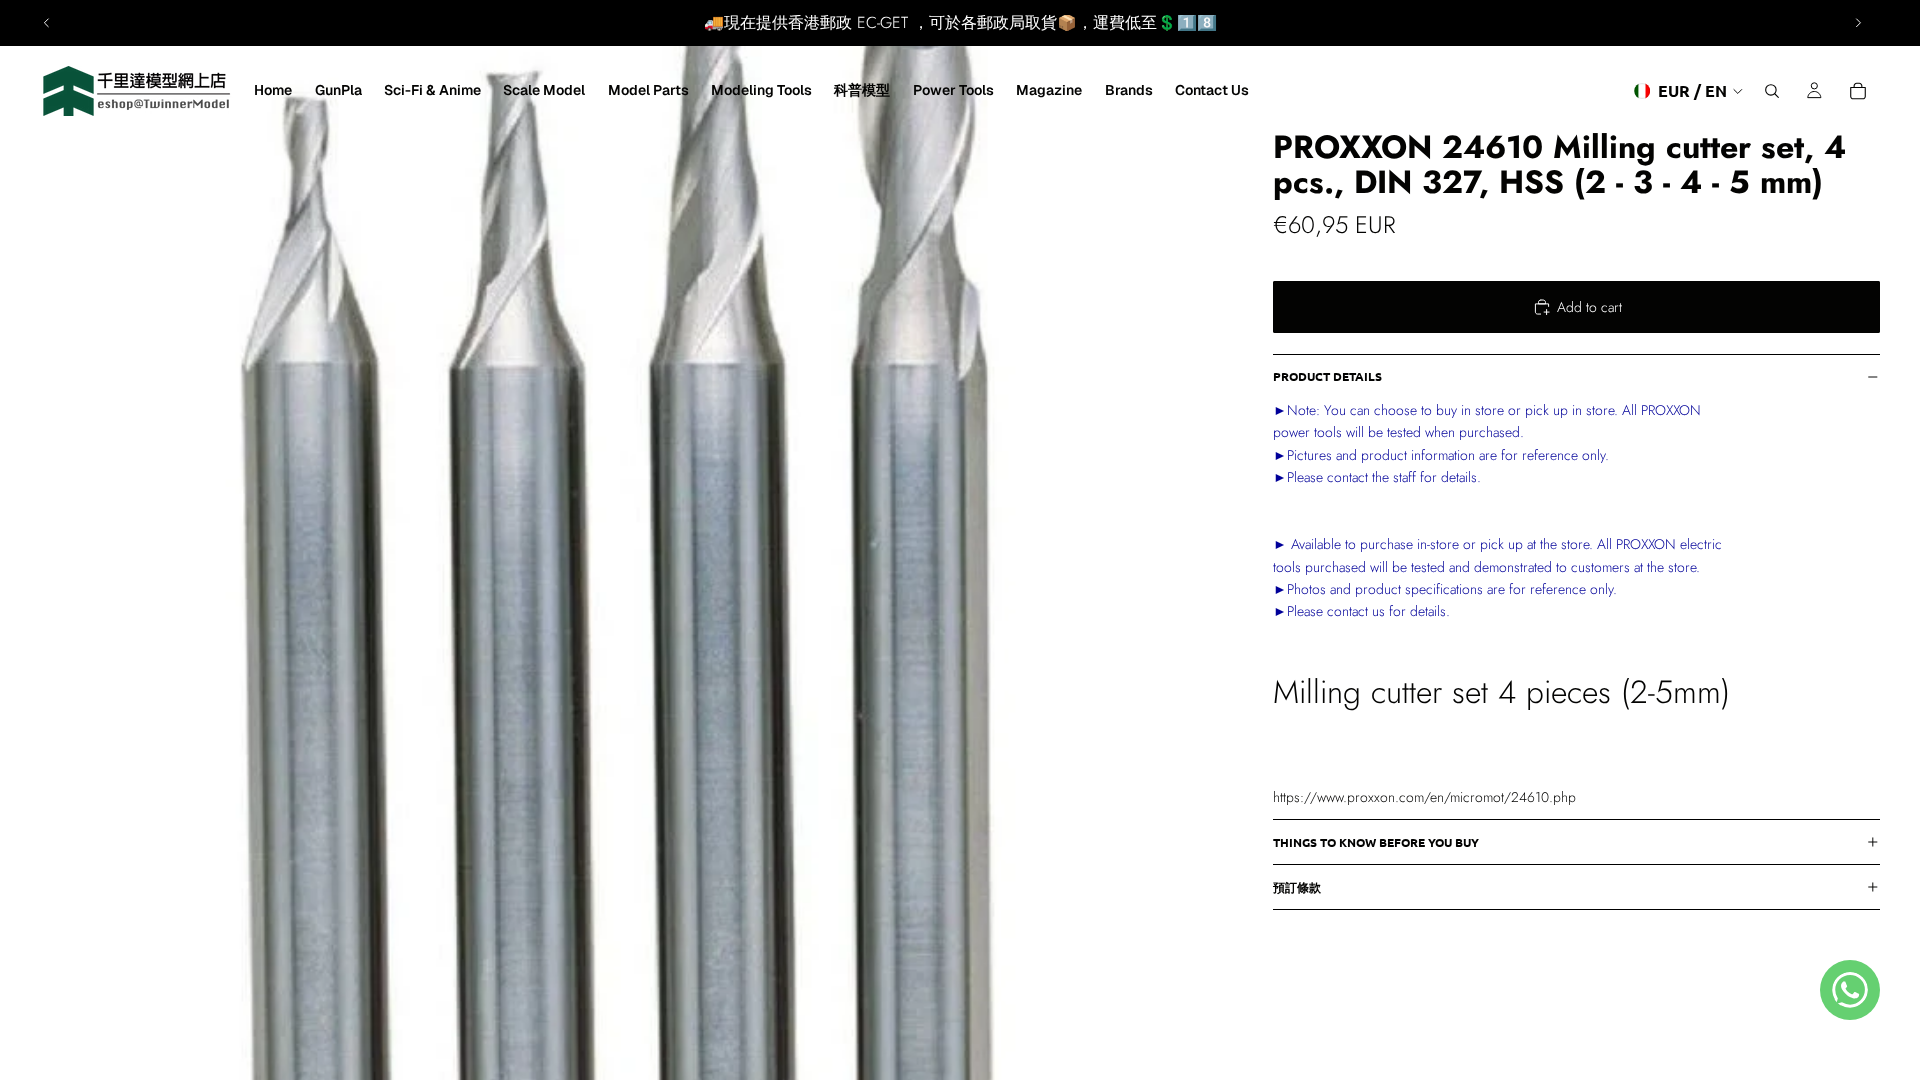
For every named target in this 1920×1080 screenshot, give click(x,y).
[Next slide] (1858, 23)
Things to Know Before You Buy (1376, 842)
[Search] (1772, 91)
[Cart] (1858, 91)
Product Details (1327, 376)
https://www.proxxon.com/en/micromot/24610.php (1424, 797)
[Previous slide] (47, 23)
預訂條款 (1297, 887)
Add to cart (1589, 307)
